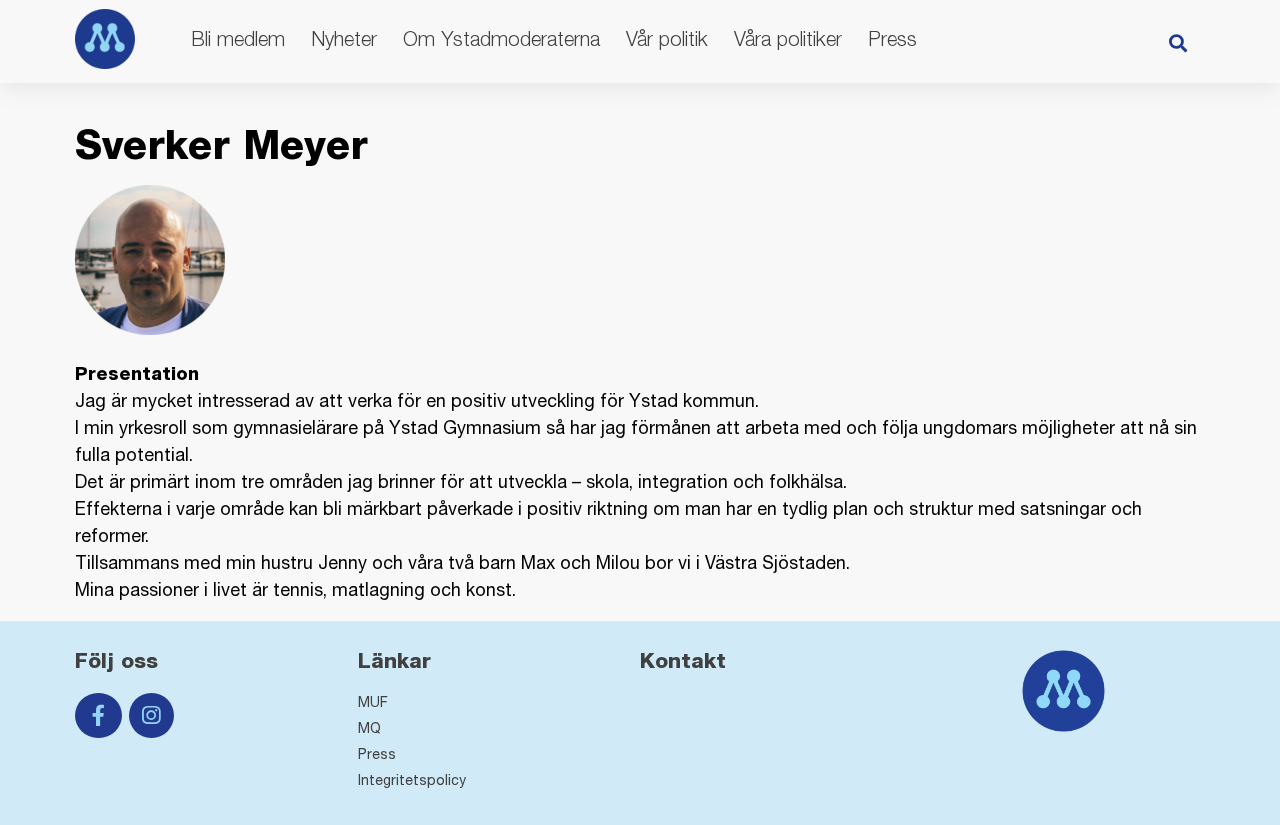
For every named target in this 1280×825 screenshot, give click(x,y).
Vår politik (667, 38)
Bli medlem (238, 38)
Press (892, 38)
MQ (369, 728)
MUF (373, 702)
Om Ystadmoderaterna (501, 38)
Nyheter (344, 38)
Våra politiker (788, 38)
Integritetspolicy (412, 780)
